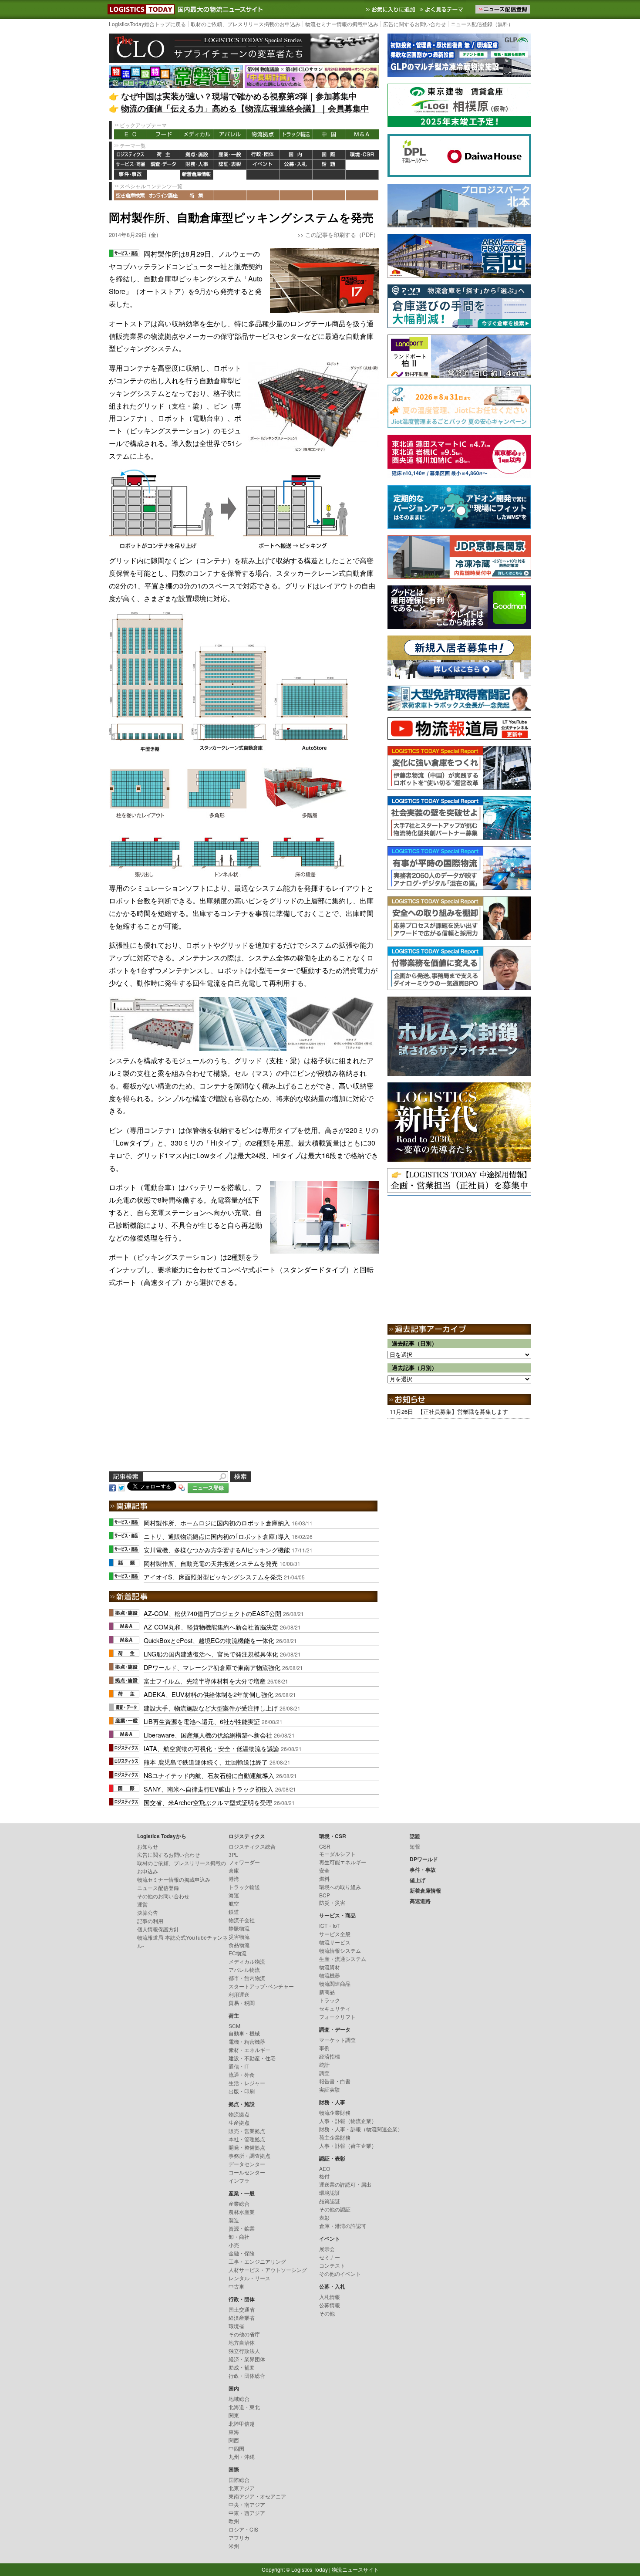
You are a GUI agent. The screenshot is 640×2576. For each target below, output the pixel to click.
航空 (234, 1903)
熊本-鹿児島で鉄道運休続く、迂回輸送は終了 (206, 1762)
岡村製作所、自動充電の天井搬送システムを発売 (211, 1563)
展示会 (327, 2249)
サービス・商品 (131, 165)
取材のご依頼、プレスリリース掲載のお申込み (246, 24)
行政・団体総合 (247, 2375)
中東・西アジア (247, 2513)
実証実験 (330, 2089)
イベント (263, 165)
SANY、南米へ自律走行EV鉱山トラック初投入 (209, 1789)
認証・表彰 (230, 165)
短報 (415, 1846)
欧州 (234, 2521)
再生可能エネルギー (343, 1862)
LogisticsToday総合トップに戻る (147, 24)
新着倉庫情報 (197, 175)
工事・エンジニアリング (257, 2261)
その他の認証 (335, 2209)
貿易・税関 (242, 2003)
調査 (324, 2073)
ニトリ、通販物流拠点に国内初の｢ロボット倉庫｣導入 (217, 1536)
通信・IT (239, 2066)
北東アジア (242, 2488)
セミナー (330, 2257)
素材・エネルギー (249, 2050)
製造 (234, 2220)
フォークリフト (337, 2017)
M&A (362, 134)
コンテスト (332, 2265)
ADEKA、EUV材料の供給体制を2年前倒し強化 (209, 1694)
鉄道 (234, 1912)
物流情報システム (340, 1950)
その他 (327, 2313)
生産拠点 (239, 2122)
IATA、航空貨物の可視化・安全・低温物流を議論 (211, 1748)
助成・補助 (242, 2367)
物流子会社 (242, 1920)
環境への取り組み (340, 1887)
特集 (197, 195)
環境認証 (330, 2192)
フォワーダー (244, 1862)
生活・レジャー (247, 2083)
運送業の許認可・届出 (345, 2184)
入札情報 (330, 2297)
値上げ (164, 175)
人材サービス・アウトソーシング (268, 2270)
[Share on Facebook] (112, 1487)
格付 (324, 2176)
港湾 (234, 1878)
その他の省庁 (244, 2334)
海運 (234, 1895)
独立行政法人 (244, 2351)
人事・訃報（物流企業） (348, 2121)
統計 (324, 2064)
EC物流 (237, 1953)
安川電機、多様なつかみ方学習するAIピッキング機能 (217, 1550)
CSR (325, 1846)
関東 (234, 2415)
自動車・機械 (244, 2033)
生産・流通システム (343, 1959)
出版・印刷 (242, 2091)
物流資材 (330, 1967)
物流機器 (330, 1975)
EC (131, 134)
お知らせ (148, 1846)
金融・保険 (242, 2253)
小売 (234, 2245)
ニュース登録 (208, 1488)
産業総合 (239, 2203)
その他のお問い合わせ (163, 1896)
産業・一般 (230, 155)
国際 (329, 155)
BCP (325, 1895)
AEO (325, 2169)
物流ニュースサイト (355, 2569)
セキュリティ (335, 2008)
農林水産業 (242, 2212)
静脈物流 (239, 1928)
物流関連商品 (335, 1983)
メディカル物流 (247, 1961)
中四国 (236, 2448)
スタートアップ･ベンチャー (261, 1986)
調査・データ (164, 165)
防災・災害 (332, 1902)
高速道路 (230, 175)
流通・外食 (242, 2074)
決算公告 (148, 1912)
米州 (234, 2546)
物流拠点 (263, 134)
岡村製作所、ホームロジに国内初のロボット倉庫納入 (217, 1523)
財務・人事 (197, 165)
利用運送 (239, 1994)
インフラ (239, 2180)
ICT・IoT (329, 1925)
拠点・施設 (197, 155)
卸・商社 (239, 2236)
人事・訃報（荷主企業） (348, 2145)
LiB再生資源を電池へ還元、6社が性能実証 (202, 1721)
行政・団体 (263, 155)
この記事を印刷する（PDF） (342, 235)
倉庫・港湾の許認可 (343, 2226)
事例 (324, 2048)
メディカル (197, 134)
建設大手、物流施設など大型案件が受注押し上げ (211, 1708)
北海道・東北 (244, 2407)
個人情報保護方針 (158, 1929)
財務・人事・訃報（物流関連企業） (361, 2129)
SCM (234, 2026)
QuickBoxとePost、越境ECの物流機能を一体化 (209, 1640)
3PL (233, 1854)
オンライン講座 (164, 195)
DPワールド (362, 165)
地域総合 (239, 2399)
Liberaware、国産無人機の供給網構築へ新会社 (208, 1735)
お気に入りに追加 (391, 9)
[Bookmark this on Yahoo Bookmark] (182, 1487)
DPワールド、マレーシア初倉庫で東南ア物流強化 (212, 1667)
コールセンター (247, 2172)
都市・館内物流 (247, 1978)
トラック (330, 2000)
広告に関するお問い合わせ (414, 24)
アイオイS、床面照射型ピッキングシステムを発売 (213, 1577)
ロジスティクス (131, 155)
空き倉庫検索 (131, 195)
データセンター (247, 2164)
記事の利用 (150, 1921)
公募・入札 (296, 165)
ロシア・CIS (243, 2529)
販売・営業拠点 (247, 2131)
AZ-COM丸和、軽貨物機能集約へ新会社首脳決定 (211, 1627)
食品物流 (239, 1945)
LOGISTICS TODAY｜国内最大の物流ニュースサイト (139, 9)
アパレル (230, 134)
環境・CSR (362, 155)
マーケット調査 (337, 2040)
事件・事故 (131, 175)
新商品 (327, 1992)
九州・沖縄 (242, 2456)
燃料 (324, 1878)
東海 (234, 2432)
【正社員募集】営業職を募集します (463, 1411)
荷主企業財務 (335, 2137)
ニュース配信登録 (158, 1888)
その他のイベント (340, 2273)
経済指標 (330, 2056)
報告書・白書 (335, 2081)
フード (164, 134)
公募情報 (330, 2305)
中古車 (236, 2286)
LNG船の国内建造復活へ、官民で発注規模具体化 (211, 1654)
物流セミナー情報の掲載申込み (342, 24)
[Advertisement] (244, 1390)
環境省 (236, 2326)
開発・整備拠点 (247, 2147)
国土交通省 (242, 2309)
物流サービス (335, 1942)
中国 (329, 134)
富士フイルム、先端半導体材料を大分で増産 (205, 1681)
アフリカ (239, 2537)
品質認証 (330, 2201)
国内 (296, 155)
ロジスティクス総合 (252, 1846)
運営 (142, 1904)
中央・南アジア (247, 2504)
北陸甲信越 (242, 2423)
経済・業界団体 (247, 2359)
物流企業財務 (335, 2112)
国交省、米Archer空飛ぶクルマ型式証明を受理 (208, 1802)
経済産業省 (242, 2317)
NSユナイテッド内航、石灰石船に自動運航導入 (209, 1775)
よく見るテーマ (442, 9)
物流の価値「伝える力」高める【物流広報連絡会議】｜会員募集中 (245, 108)
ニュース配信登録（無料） (482, 24)
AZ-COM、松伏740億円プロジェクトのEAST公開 (212, 1613)
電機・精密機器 (247, 2041)
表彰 (324, 2217)
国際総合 (239, 2480)
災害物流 (239, 1936)
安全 (324, 1870)
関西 (234, 2440)
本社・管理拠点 (247, 2139)
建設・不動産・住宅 (252, 2058)
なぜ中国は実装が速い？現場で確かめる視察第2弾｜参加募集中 (239, 96)
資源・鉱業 (242, 2228)
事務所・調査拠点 (249, 2155)
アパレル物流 (244, 1969)
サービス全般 (335, 1934)
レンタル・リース (249, 2278)
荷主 (164, 155)
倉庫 (234, 1870)
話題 (329, 165)
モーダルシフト (337, 1854)
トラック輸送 (296, 134)
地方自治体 (242, 2342)
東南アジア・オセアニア (257, 2496)
